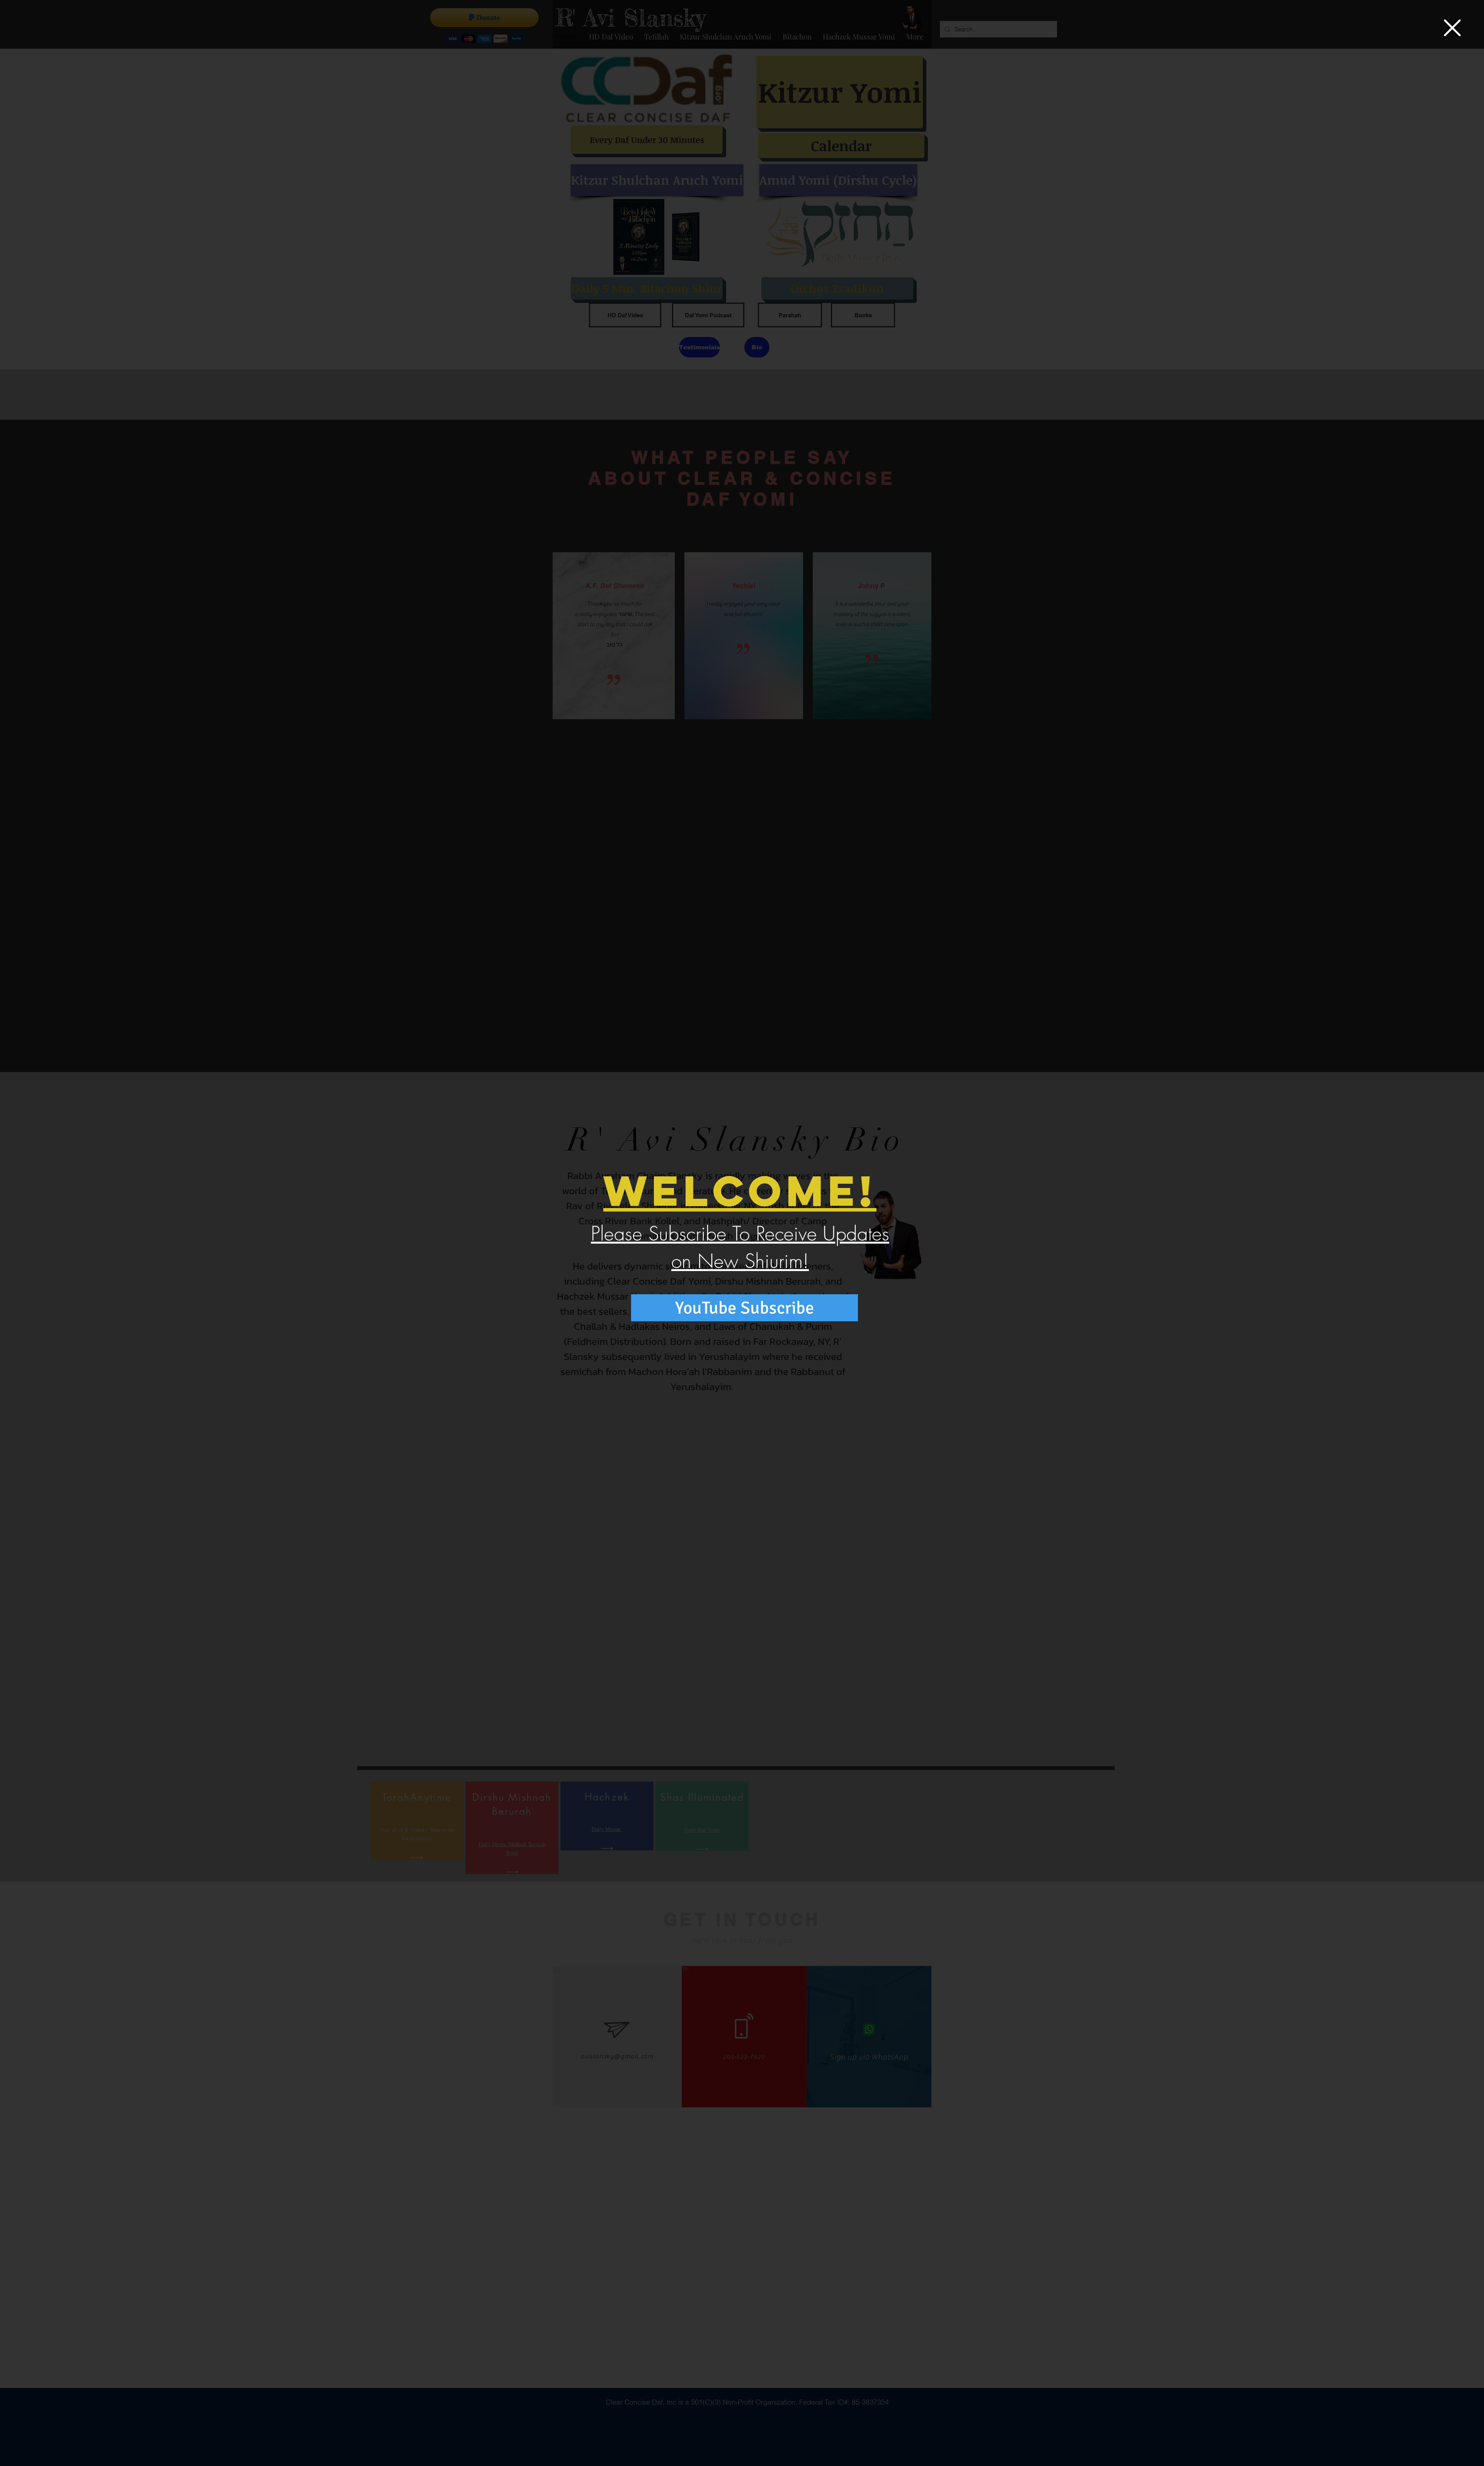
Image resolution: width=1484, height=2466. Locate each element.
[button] (1452, 28)
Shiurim (774, 1261)
